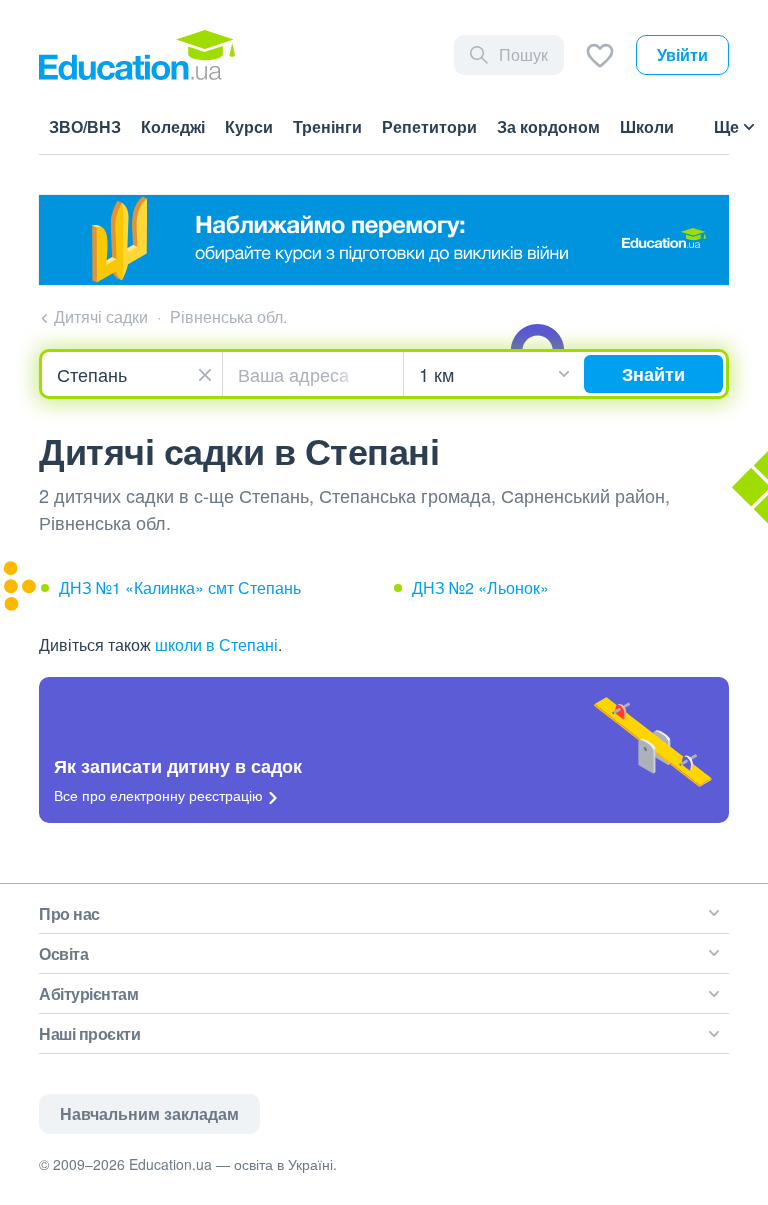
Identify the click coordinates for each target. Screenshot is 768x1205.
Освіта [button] (63, 953)
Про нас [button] (69, 913)
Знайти (653, 374)
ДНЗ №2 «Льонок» (480, 587)
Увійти (682, 54)
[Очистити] (207, 372)
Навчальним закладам (149, 1113)
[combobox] (132, 374)
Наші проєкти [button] (89, 1033)
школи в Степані (216, 644)
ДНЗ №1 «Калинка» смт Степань (180, 587)
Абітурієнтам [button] (88, 993)
